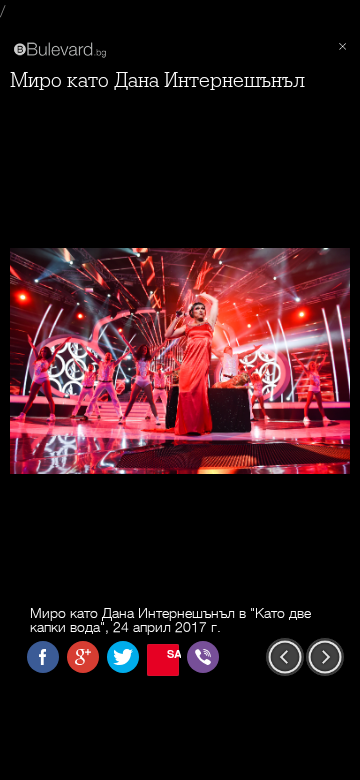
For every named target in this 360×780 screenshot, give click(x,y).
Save (173, 653)
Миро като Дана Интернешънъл (157, 80)
